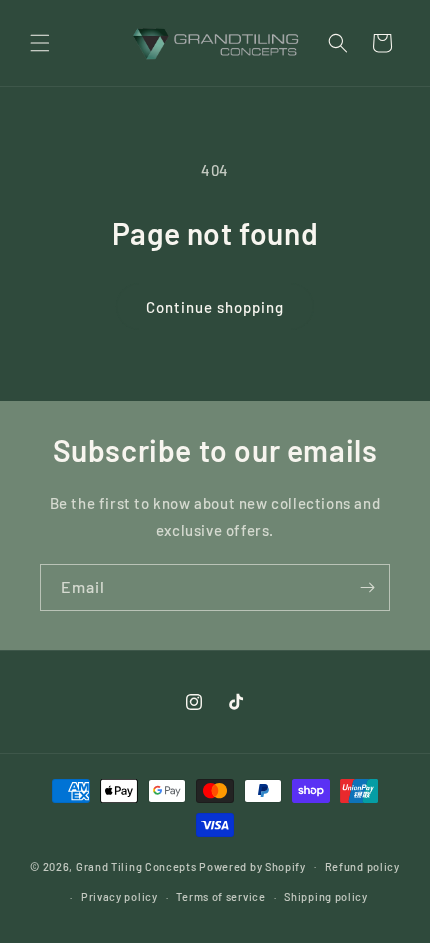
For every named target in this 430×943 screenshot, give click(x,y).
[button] (40, 43)
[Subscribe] (367, 587)
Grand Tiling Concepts (137, 865)
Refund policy (362, 866)
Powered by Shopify (252, 865)
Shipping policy (326, 896)
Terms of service (220, 896)
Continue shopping (215, 307)
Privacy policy (119, 896)
